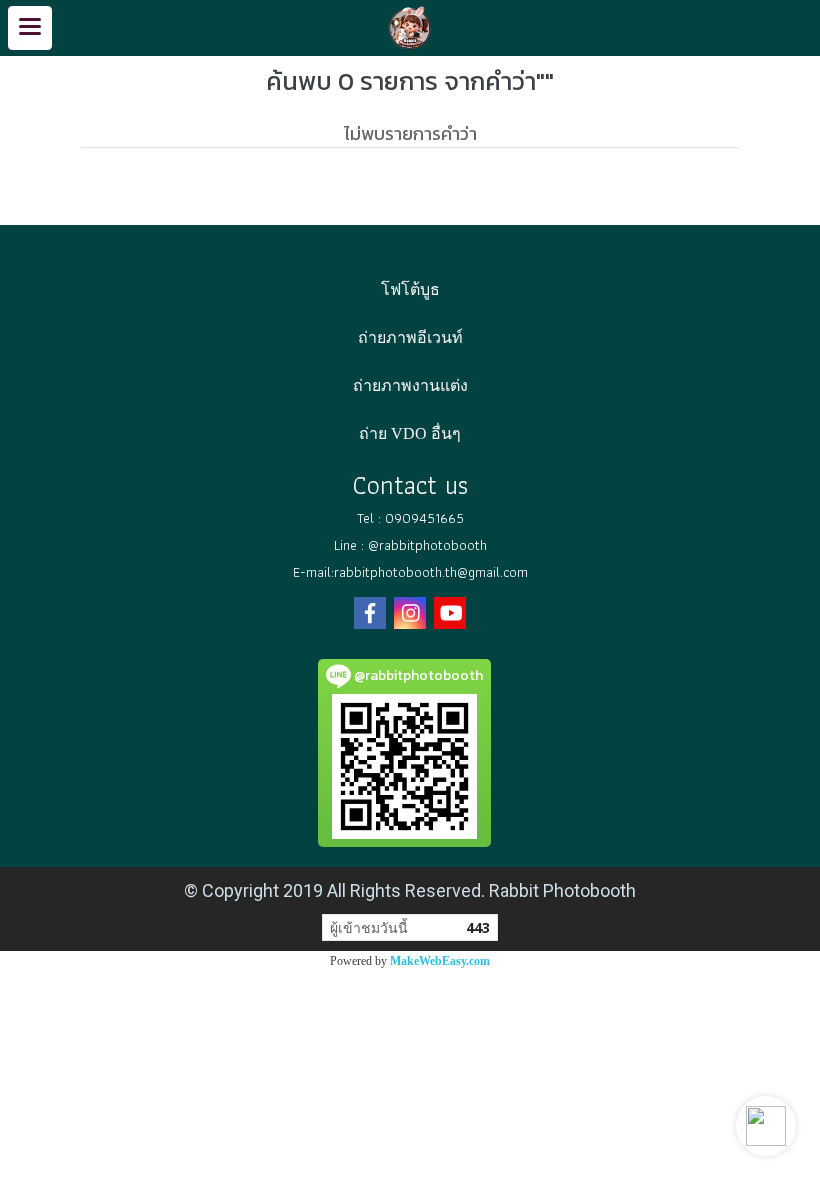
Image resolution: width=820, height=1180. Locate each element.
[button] (766, 1126)
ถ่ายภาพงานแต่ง (410, 385)
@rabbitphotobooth (427, 545)
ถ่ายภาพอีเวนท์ (410, 337)
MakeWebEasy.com (440, 961)
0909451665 (424, 518)
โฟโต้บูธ (410, 289)
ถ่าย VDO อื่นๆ (410, 433)
